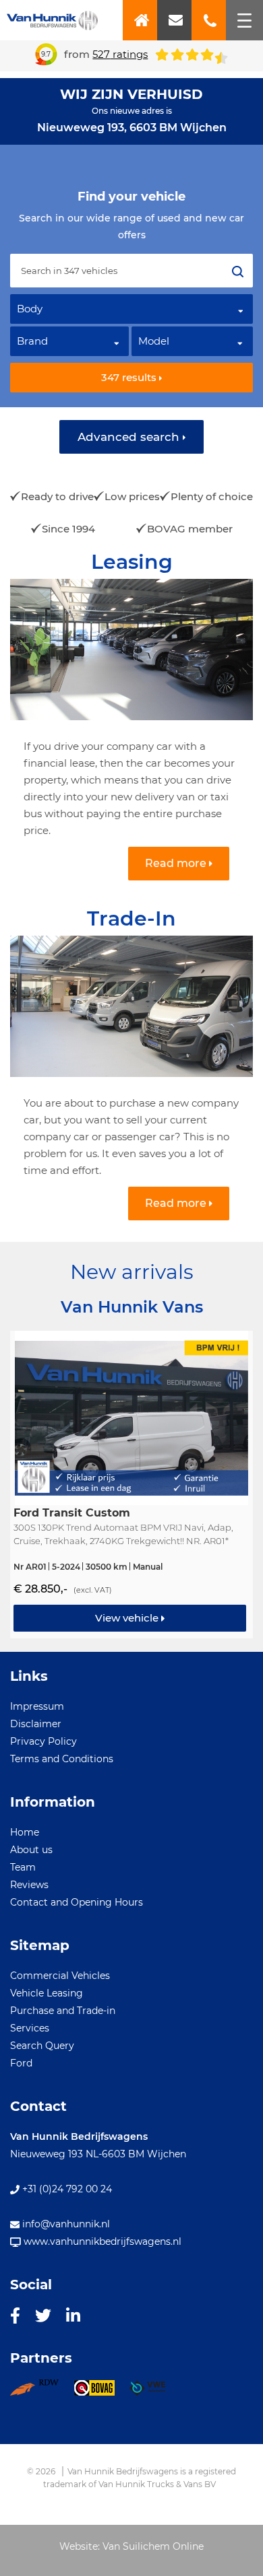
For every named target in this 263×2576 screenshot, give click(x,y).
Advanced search (130, 437)
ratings (120, 54)
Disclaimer (36, 1724)
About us (31, 1850)
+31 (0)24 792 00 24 (66, 2189)
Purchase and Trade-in (63, 2011)
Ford (21, 2063)
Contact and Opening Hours (77, 1902)
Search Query (42, 2046)
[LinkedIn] (73, 2315)
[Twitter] (43, 2315)
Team (23, 1867)
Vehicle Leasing (47, 1993)
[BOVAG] (101, 2392)
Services (30, 2028)
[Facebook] (15, 2315)
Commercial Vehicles (60, 1976)
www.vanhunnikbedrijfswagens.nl (101, 2241)
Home (25, 1832)
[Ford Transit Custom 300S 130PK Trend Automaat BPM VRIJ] (131, 1485)
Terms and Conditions (62, 1759)
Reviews (29, 1885)
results (130, 377)
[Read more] (131, 724)
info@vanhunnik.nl (65, 2224)
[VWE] (155, 2392)
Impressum (37, 1706)
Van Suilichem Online (153, 2546)
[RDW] (42, 2392)
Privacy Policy (43, 1741)
